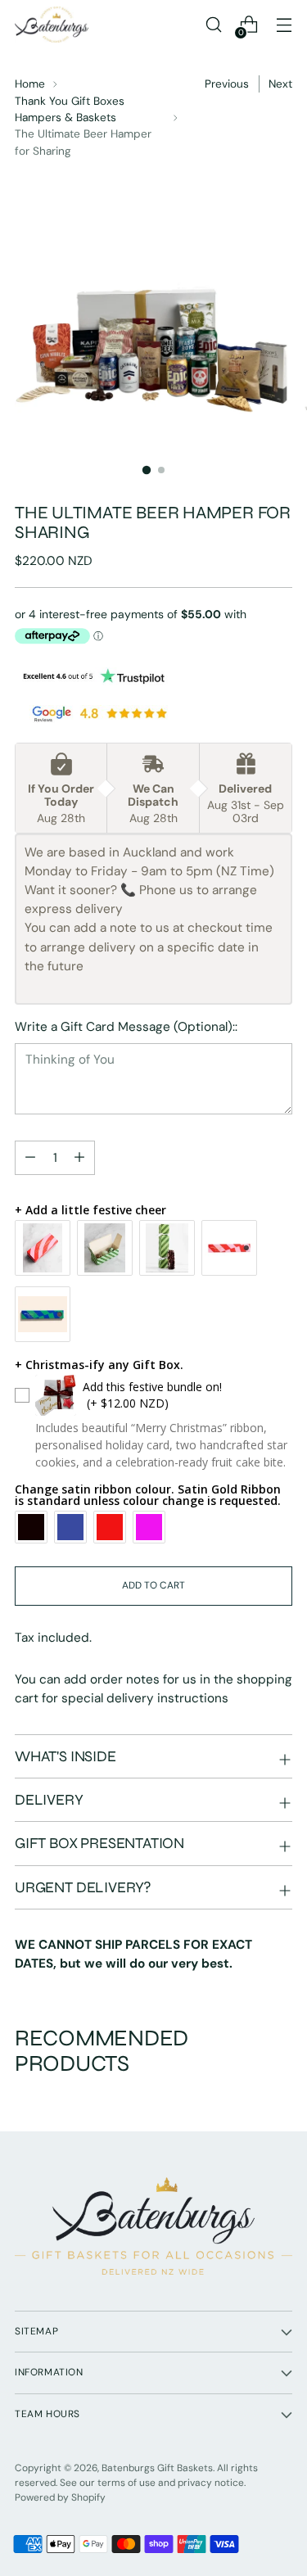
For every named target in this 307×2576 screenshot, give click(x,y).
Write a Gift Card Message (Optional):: (126, 1027)
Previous (227, 84)
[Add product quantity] (30, 1158)
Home (30, 84)
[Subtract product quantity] (79, 1158)
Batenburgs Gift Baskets (157, 2468)
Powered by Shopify (60, 2497)
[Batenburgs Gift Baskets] (52, 25)
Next (280, 84)
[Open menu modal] (284, 25)
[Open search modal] (213, 25)
